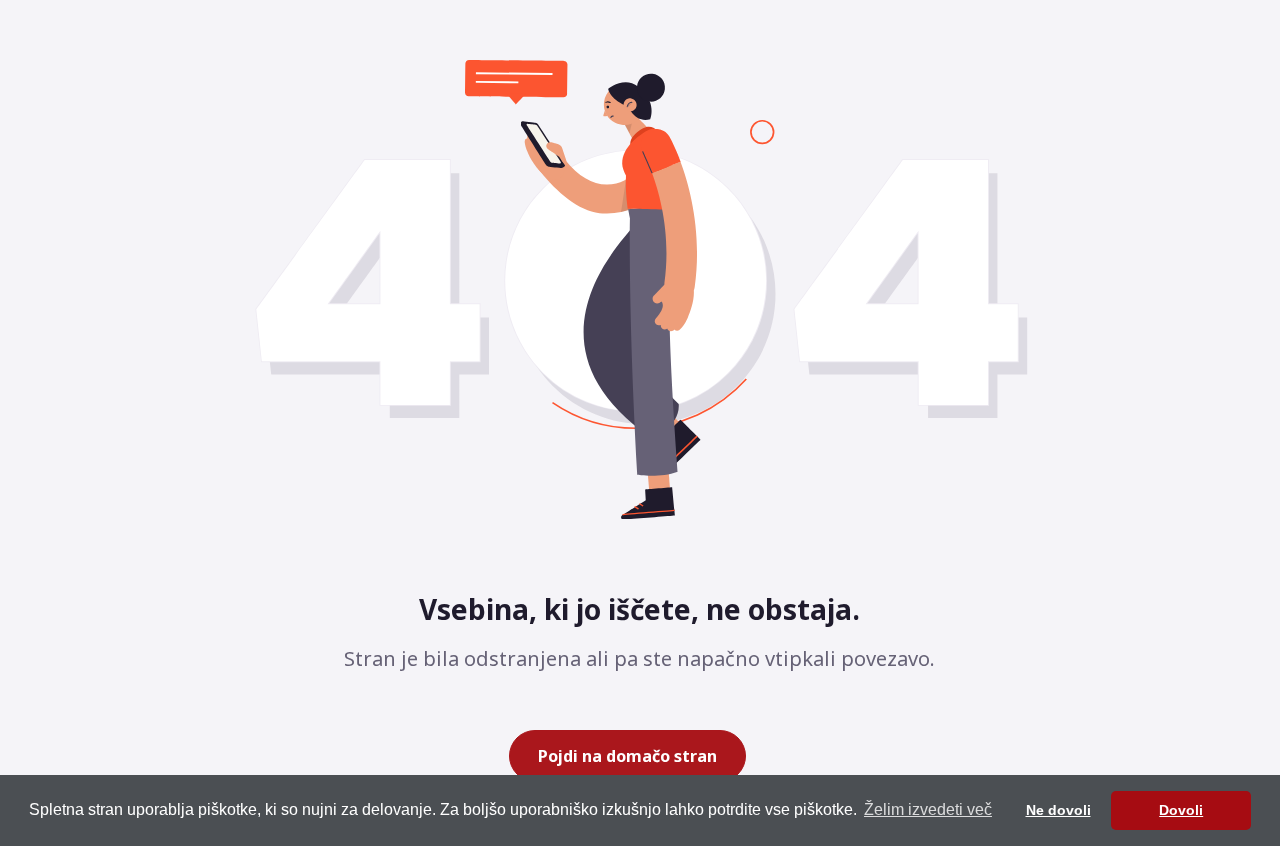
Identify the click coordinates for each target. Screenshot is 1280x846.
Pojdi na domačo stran (627, 756)
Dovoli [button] (1181, 810)
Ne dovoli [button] (1058, 810)
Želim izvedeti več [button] (928, 809)
